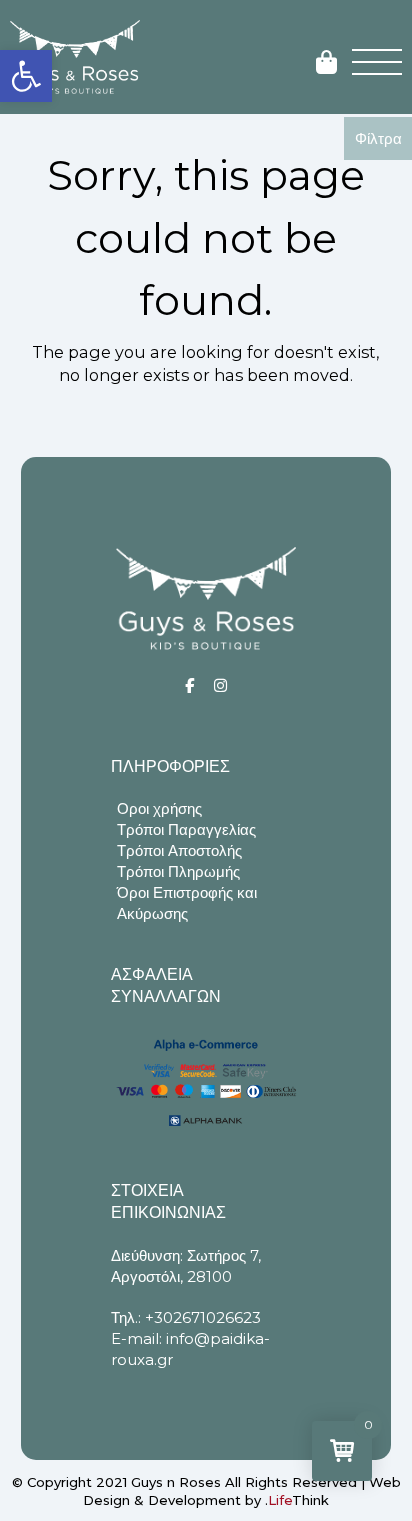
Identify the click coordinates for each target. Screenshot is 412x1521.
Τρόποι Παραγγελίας (186, 829)
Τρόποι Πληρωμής (178, 871)
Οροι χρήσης (159, 808)
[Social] (189, 685)
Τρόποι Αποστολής (179, 850)
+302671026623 (203, 1317)
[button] (26, 76)
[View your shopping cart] (326, 64)
